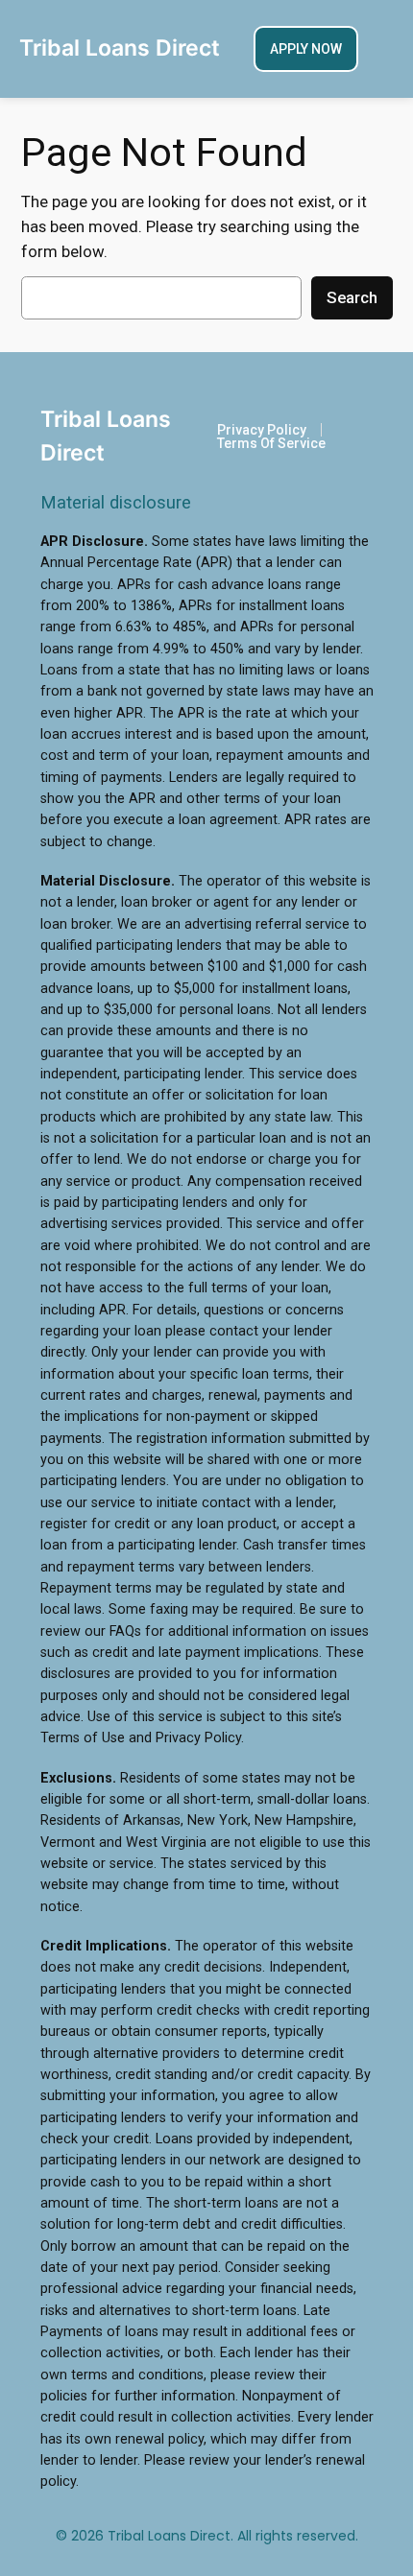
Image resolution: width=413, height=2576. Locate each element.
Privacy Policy (262, 430)
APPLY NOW (306, 49)
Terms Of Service (271, 443)
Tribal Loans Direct (120, 48)
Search (352, 297)
